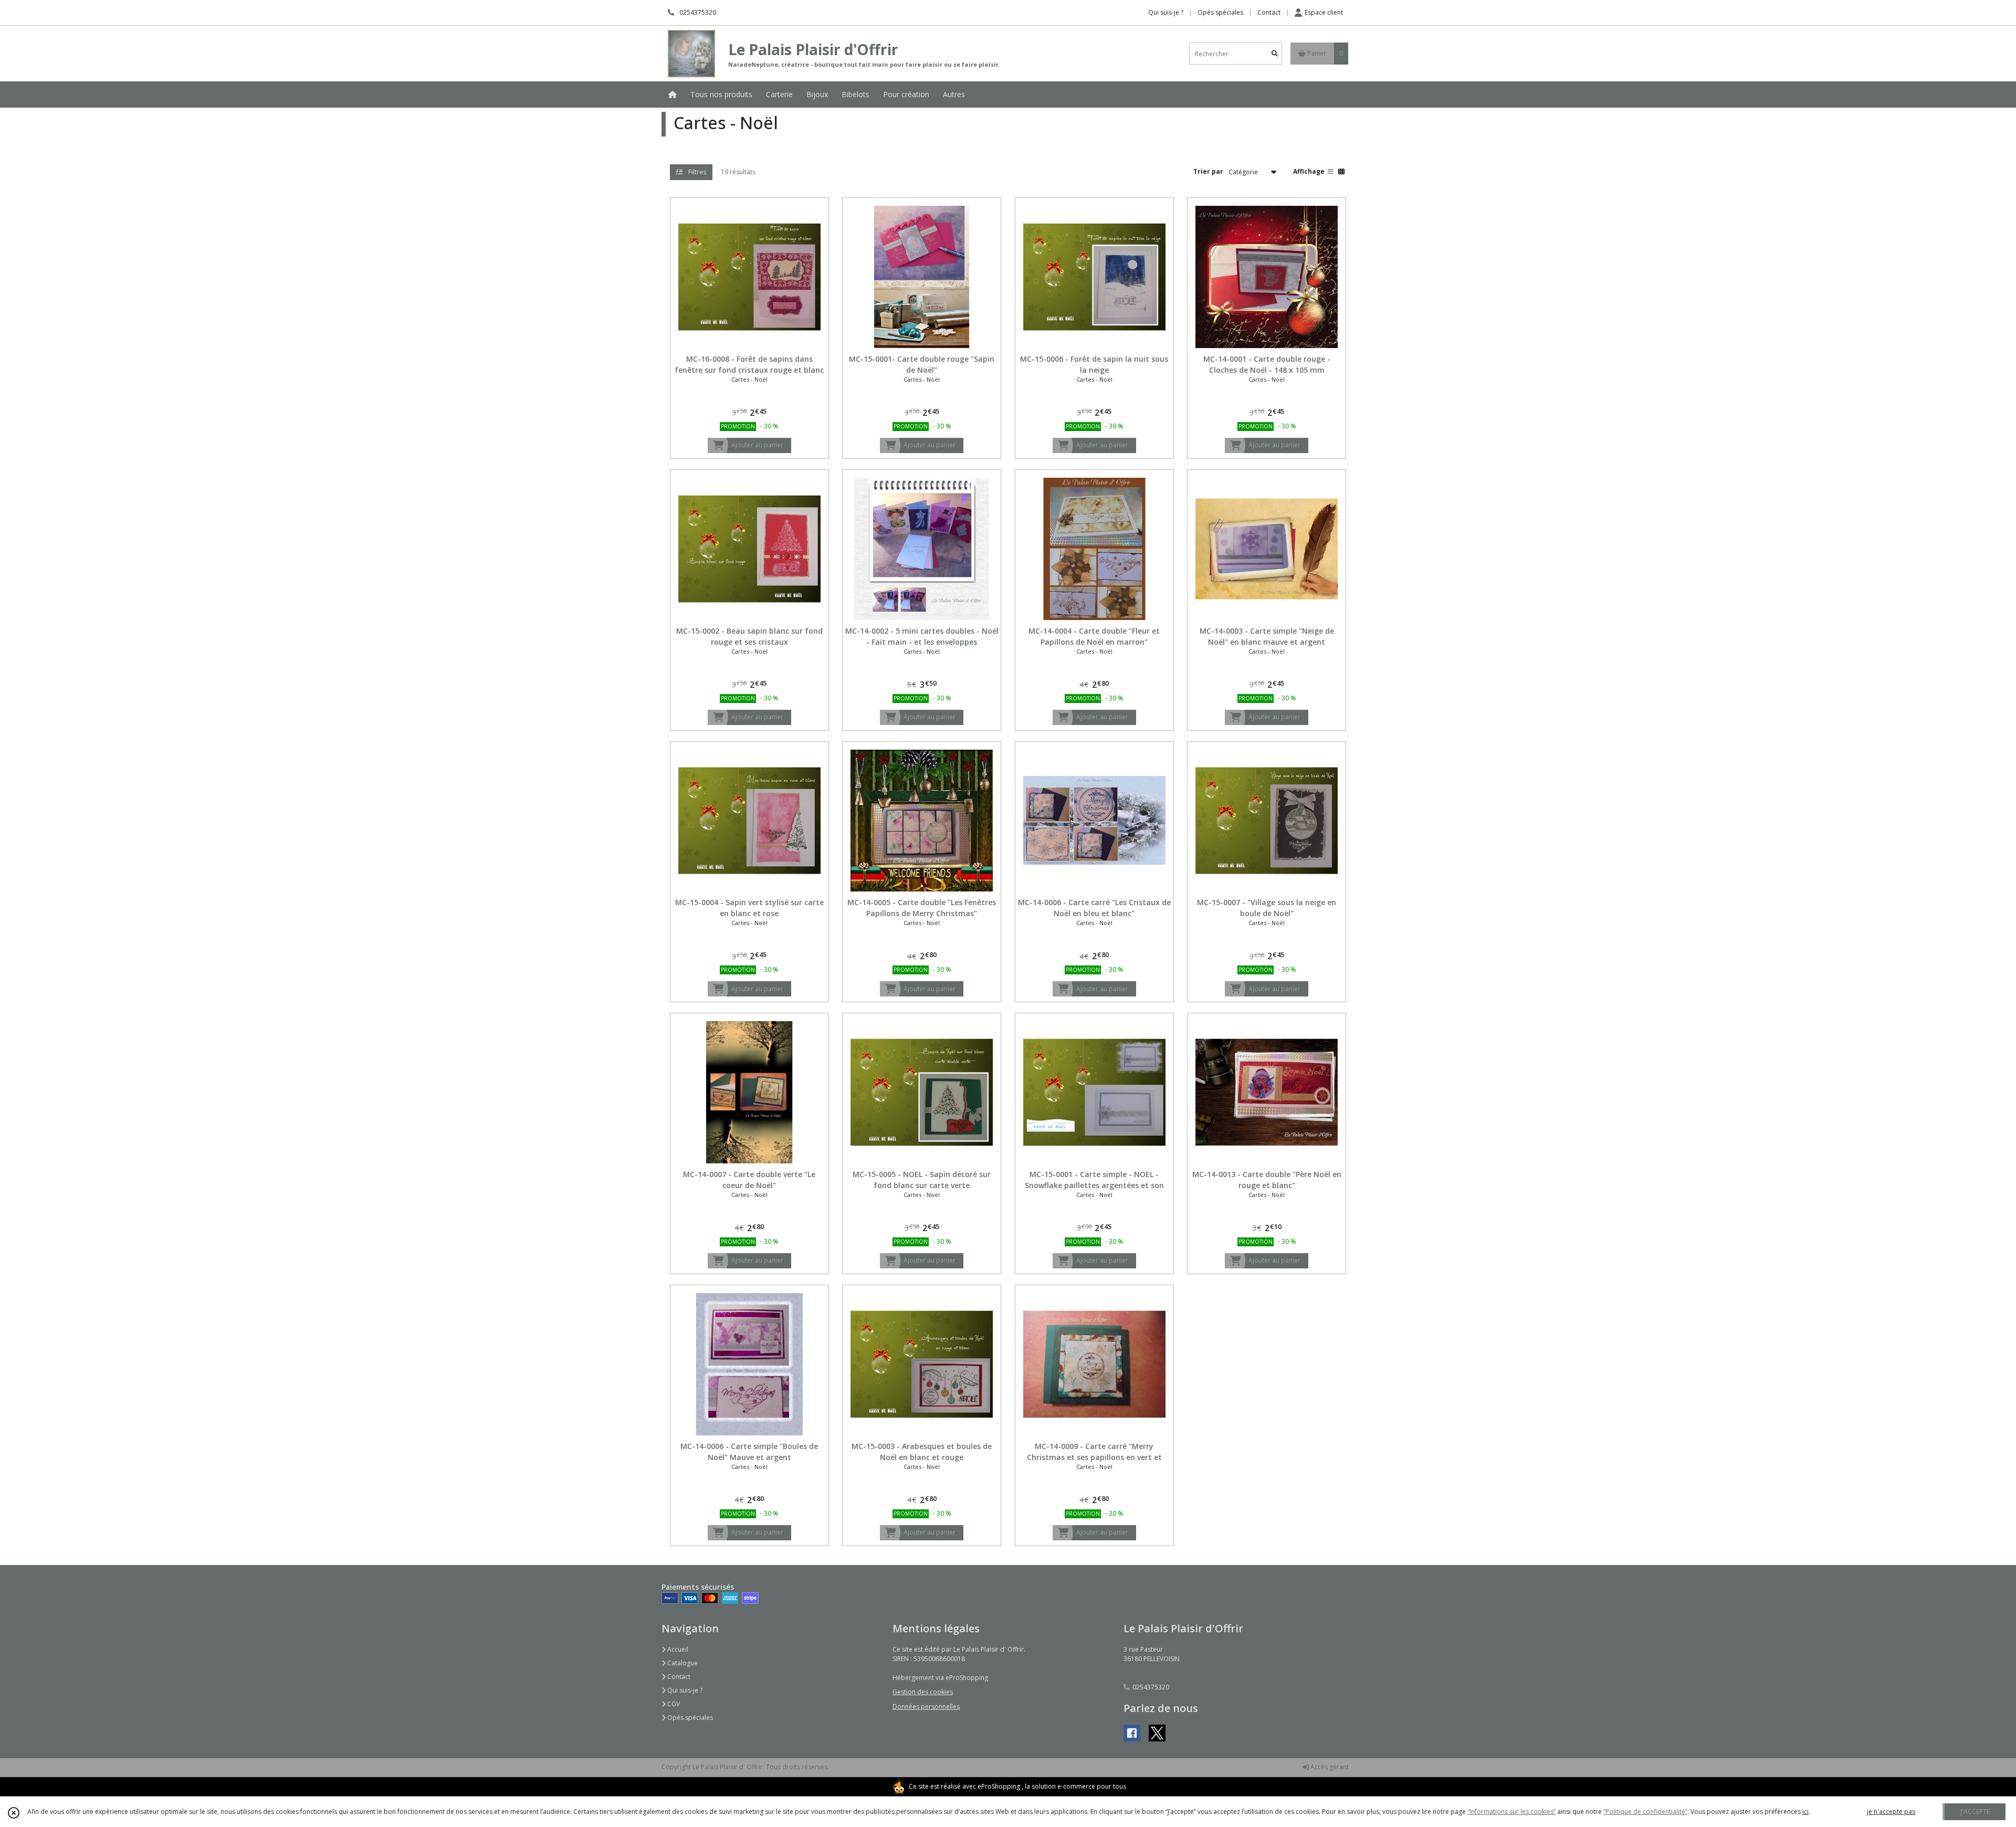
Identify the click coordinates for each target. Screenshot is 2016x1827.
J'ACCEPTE (1975, 1812)
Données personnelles (926, 1707)
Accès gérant (1329, 1767)
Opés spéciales (689, 1718)
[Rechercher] (1275, 54)
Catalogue (682, 1663)
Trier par (1208, 171)
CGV (673, 1704)
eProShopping (999, 1786)
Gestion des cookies (923, 1692)
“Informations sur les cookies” (1511, 1812)
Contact (1269, 12)
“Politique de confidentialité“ (1645, 1812)
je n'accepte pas (1891, 1812)
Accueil (677, 1649)
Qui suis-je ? (684, 1690)
